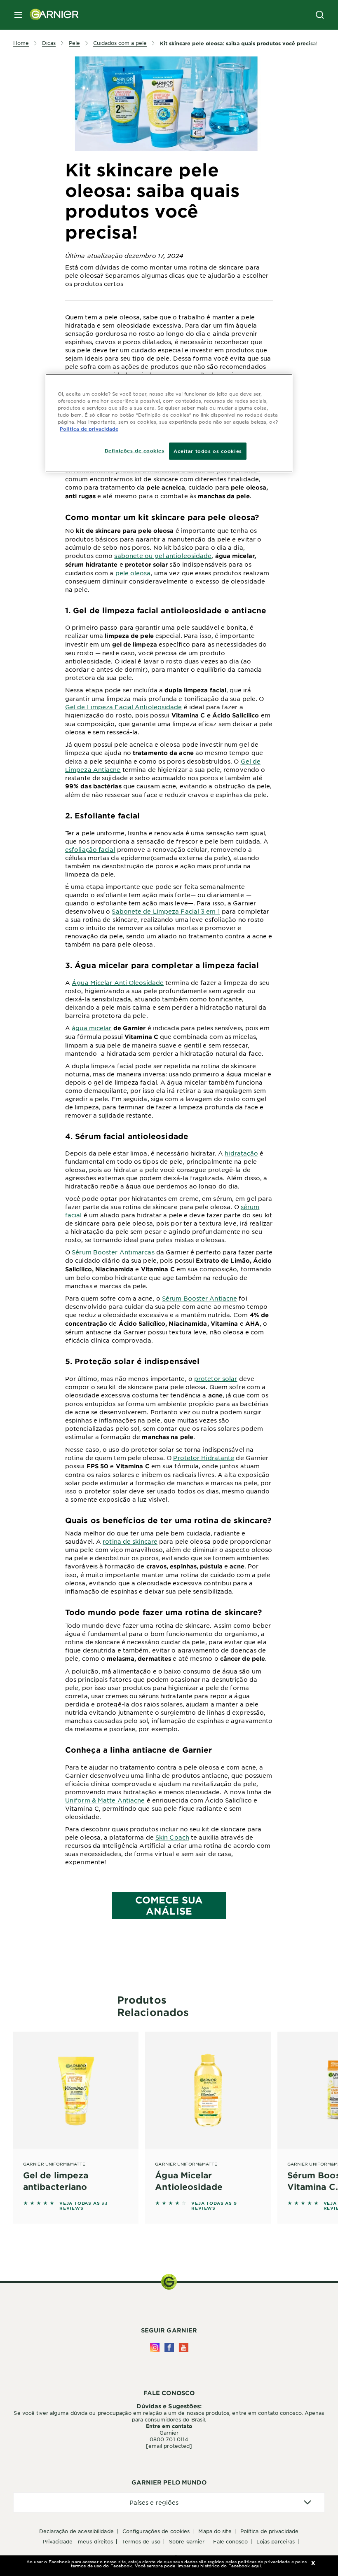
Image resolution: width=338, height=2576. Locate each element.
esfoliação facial (90, 849)
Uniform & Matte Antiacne (105, 1800)
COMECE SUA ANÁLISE (169, 1905)
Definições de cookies (135, 450)
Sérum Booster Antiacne (200, 1298)
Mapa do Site (215, 2531)
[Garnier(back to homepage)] (51, 15)
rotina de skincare (130, 1541)
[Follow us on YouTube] (184, 2347)
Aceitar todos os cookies (208, 451)
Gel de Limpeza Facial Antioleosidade (124, 707)
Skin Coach (172, 1837)
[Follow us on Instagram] (155, 2347)
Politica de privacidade (89, 429)
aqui (256, 2565)
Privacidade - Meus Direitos (78, 2541)
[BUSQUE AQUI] (320, 15)
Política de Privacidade (269, 2531)
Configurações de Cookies (156, 2531)
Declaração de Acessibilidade (76, 2531)
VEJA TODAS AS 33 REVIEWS (84, 2206)
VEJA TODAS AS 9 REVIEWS (214, 2206)
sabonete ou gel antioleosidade (163, 556)
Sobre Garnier (187, 2541)
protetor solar (216, 1378)
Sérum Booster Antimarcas (113, 1252)
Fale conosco (230, 2541)
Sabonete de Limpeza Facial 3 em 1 (166, 911)
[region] (169, 423)
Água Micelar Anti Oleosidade (118, 982)
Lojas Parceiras (276, 2541)
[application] (169, 2502)
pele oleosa (133, 573)
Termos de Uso (141, 2541)
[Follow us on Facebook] (169, 2347)
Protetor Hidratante (204, 1458)
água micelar (92, 1028)
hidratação (241, 1153)
